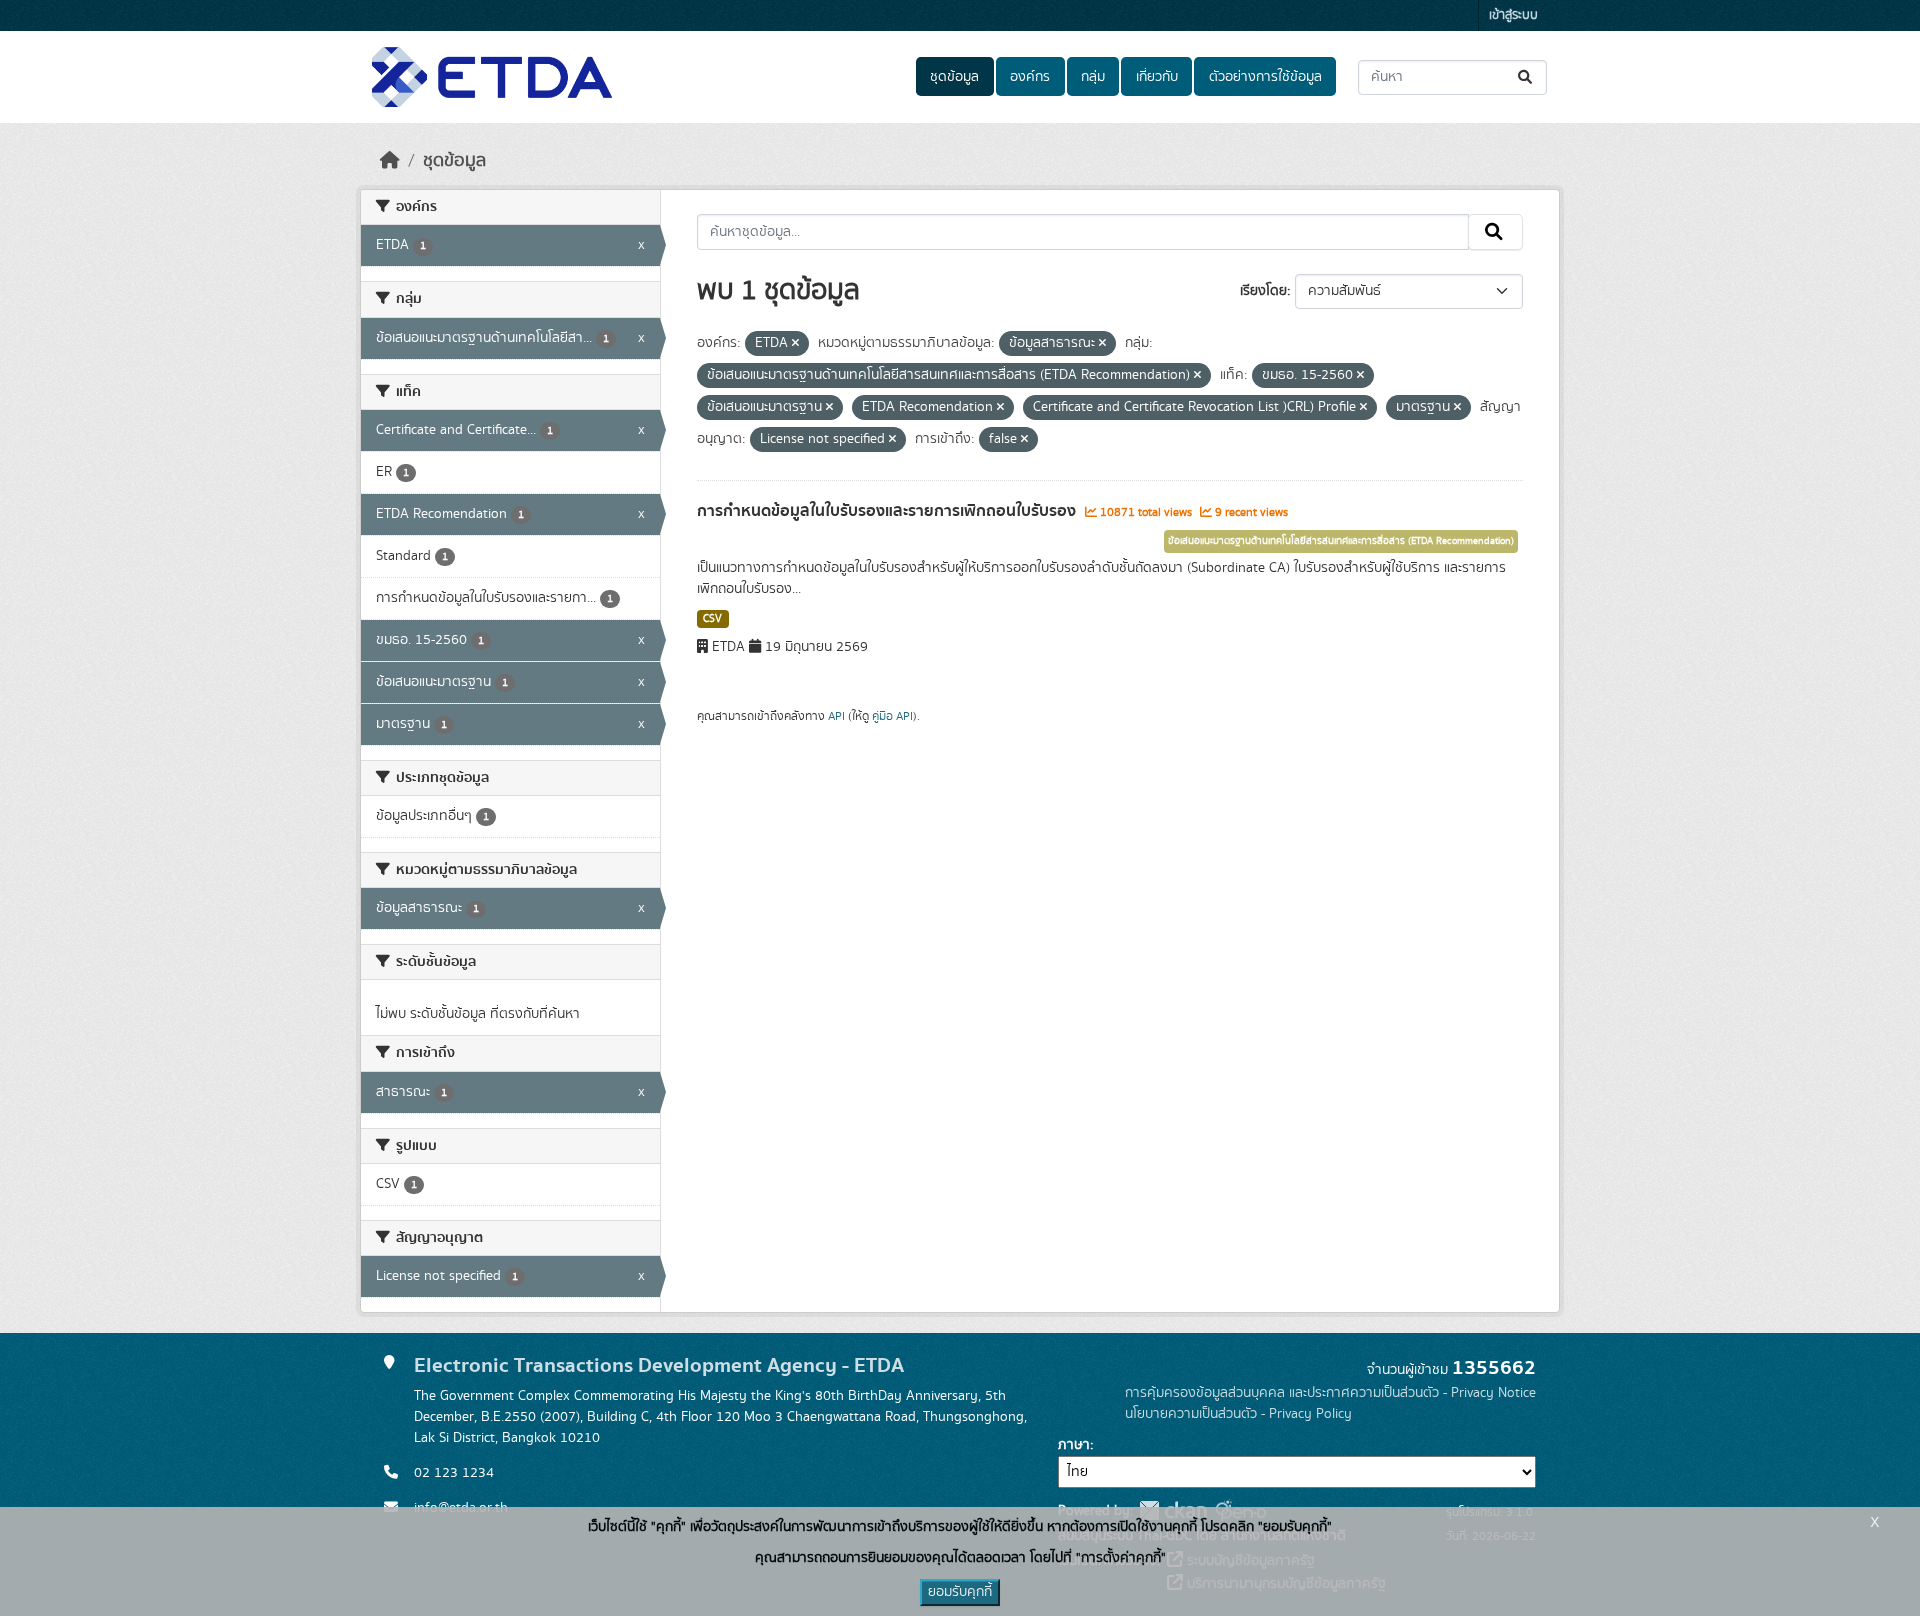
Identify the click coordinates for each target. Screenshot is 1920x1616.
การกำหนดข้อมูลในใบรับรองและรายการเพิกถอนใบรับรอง (888, 511)
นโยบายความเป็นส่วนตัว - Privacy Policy (1238, 1414)
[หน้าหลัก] (390, 161)
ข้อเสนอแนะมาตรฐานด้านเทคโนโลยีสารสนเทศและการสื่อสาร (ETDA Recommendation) (1341, 541)
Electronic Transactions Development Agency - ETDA (659, 1365)
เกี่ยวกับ (1157, 77)
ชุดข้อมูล (954, 77)
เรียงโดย (1263, 291)
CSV (712, 619)
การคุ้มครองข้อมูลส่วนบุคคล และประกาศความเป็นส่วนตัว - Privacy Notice (1330, 1393)
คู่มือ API (892, 716)
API (836, 716)
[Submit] (1526, 77)
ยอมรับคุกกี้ (960, 1592)
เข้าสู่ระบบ (1513, 15)
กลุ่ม (1093, 77)
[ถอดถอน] (795, 344)
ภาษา (1074, 1445)
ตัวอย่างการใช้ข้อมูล (1265, 77)
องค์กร (1030, 77)
